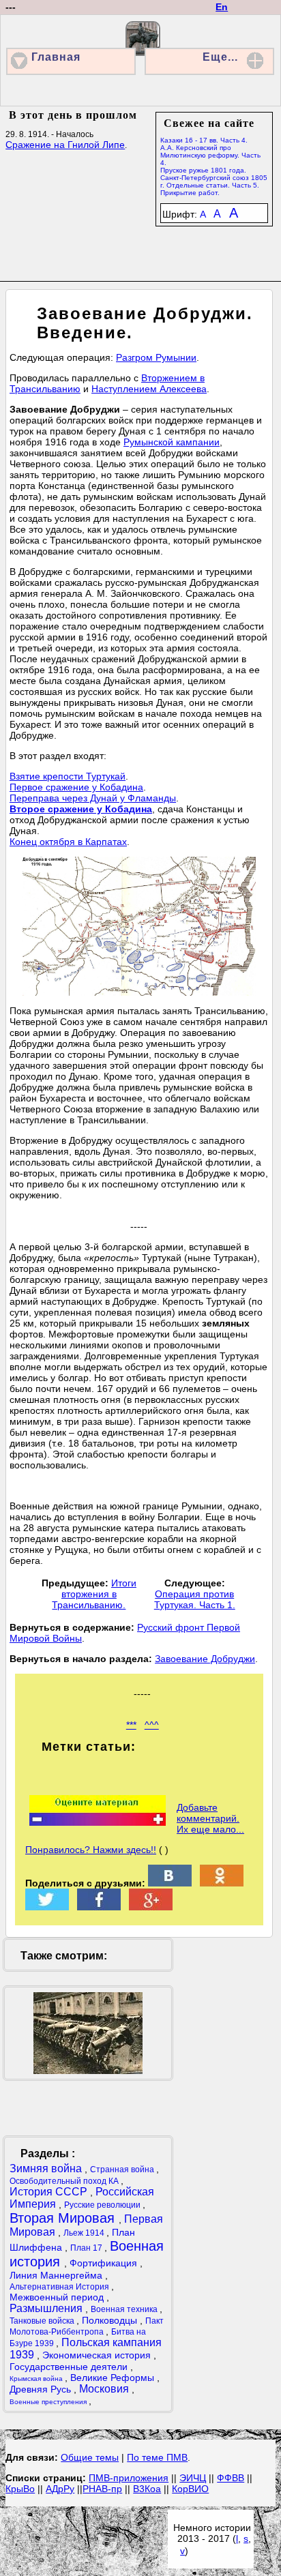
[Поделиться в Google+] (151, 1907)
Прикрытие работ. (190, 193)
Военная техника (125, 2309)
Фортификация (105, 2263)
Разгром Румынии (156, 357)
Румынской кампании (172, 442)
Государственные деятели (70, 2367)
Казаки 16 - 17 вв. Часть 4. (204, 140)
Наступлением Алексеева (149, 389)
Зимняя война (47, 2168)
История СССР (50, 2192)
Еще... (220, 57)
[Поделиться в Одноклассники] (222, 1883)
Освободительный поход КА (65, 2181)
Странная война (123, 2170)
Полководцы (111, 2320)
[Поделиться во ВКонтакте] (170, 1883)
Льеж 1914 (85, 2233)
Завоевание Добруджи (205, 1659)
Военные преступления (49, 2402)
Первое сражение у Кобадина (76, 787)
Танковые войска (43, 2321)
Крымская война (37, 2379)
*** (131, 1725)
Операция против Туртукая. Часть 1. (195, 1599)
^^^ (152, 1725)
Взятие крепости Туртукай (68, 776)
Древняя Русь (42, 2389)
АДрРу (60, 2489)
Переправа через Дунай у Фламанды (93, 798)
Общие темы (90, 2457)
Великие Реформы (114, 2378)
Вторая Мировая (64, 2218)
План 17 (87, 2248)
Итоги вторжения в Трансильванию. (94, 1594)
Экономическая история (98, 2355)
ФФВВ (231, 2478)
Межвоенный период (58, 2297)
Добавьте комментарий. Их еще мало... (210, 1818)
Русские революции (103, 2205)
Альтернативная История (60, 2287)
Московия (105, 2389)
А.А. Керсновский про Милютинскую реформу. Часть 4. (210, 155)
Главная (56, 57)
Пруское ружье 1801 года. (203, 170)
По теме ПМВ (157, 2457)
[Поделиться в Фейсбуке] (99, 1907)
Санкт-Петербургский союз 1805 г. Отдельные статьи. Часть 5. (214, 181)
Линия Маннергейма (57, 2275)
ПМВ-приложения (129, 2478)
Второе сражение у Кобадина (81, 809)
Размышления (47, 2308)
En (222, 7)
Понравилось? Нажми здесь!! (91, 1850)
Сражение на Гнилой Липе (65, 145)
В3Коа (147, 2489)
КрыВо (20, 2489)
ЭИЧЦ (193, 2478)
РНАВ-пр (102, 2489)
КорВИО (190, 2489)
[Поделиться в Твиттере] (47, 1907)
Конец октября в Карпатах (68, 842)
